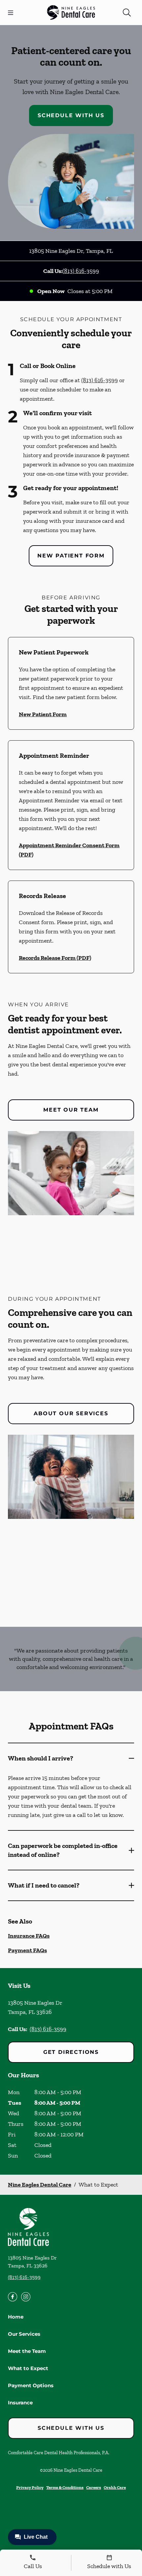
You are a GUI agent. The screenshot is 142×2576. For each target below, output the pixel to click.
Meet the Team (27, 2351)
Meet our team (71, 1110)
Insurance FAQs (29, 1936)
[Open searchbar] (127, 13)
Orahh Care (115, 2487)
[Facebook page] (13, 2297)
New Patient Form (71, 556)
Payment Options (31, 2385)
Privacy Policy (30, 2487)
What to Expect (28, 2368)
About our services (71, 1413)
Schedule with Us (71, 115)
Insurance (20, 2403)
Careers (94, 2487)
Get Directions (71, 2052)
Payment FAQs (27, 1950)
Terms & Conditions (65, 2487)
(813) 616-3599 (81, 271)
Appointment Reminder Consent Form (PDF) (69, 850)
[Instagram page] (26, 2297)
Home (16, 2317)
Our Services (24, 2334)
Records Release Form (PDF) (55, 958)
